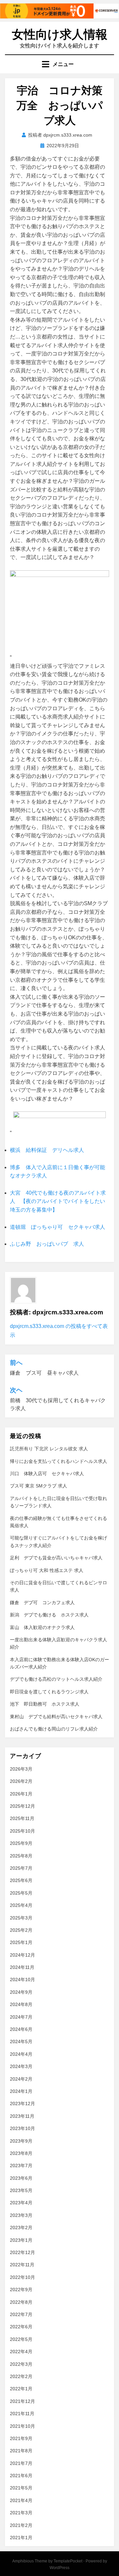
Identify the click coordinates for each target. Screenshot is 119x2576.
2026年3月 (21, 1769)
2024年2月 (21, 2079)
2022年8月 (21, 2302)
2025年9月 (21, 1843)
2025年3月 (21, 1918)
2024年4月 (21, 2054)
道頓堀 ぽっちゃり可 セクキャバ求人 (58, 1227)
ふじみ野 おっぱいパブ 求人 (47, 1244)
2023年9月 (21, 2141)
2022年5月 (21, 2339)
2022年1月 (21, 2389)
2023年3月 (21, 2215)
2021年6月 (21, 2476)
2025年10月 (22, 1831)
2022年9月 (21, 2290)
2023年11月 (22, 2116)
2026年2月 (21, 1781)
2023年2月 (21, 2228)
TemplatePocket (68, 2561)
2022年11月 (22, 2265)
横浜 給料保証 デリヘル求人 (47, 1150)
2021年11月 (22, 2414)
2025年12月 (22, 1806)
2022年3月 (21, 2364)
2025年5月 (21, 1893)
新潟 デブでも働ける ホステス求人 (49, 1615)
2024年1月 (21, 2091)
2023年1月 (21, 2240)
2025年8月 (21, 1856)
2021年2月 (21, 2525)
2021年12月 (22, 2401)
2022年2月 (21, 2376)
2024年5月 (21, 2042)
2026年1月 (21, 1794)
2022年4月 (21, 2352)
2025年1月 (21, 1942)
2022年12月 (22, 2252)
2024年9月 (21, 1992)
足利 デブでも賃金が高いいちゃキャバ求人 (56, 1558)
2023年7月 (21, 2166)
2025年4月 (21, 1905)
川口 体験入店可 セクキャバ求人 (47, 1474)
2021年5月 (21, 2488)
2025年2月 (21, 1930)
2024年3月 (21, 2066)
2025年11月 (22, 1818)
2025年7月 (21, 1868)
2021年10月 (22, 2426)
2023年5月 (21, 2190)
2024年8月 (21, 2004)
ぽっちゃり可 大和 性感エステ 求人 (47, 1570)
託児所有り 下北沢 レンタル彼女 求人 (49, 1449)
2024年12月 (22, 1955)
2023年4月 (21, 2203)
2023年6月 (21, 2178)
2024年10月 (22, 1979)
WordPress (59, 2568)
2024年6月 (21, 2029)
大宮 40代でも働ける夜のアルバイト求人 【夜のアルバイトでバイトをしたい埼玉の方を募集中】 (58, 1201)
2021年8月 (21, 2451)
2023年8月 (21, 2153)
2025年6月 (21, 1880)
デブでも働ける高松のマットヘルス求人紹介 (56, 1679)
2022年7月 (21, 2314)
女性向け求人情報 (60, 34)
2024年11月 (22, 1967)
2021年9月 (21, 2438)
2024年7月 (21, 2017)
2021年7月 (21, 2463)
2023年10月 (22, 2128)
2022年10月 (22, 2277)
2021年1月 (21, 2538)
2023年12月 (22, 2104)
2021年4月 (21, 2500)
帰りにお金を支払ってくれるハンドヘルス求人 (59, 1461)
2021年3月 (21, 2513)
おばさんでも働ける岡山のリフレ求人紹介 (54, 1729)
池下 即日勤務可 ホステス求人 (45, 1704)
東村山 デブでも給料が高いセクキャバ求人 (56, 1717)
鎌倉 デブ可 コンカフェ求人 (42, 1602)
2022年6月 (21, 2327)
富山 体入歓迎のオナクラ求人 (42, 1627)
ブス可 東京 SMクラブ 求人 (39, 1486)
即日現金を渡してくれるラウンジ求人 (49, 1692)
